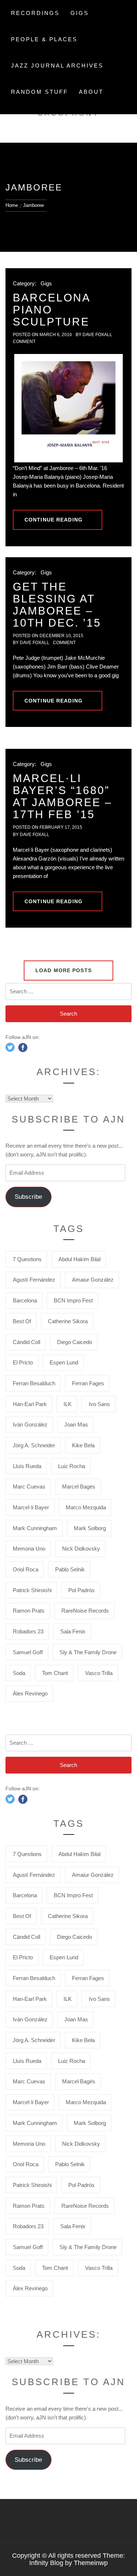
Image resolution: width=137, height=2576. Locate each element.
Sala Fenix (73, 1631)
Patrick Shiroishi (32, 1590)
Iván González (30, 1424)
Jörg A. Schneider (34, 1445)
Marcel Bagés (79, 1487)
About (91, 92)
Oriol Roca (26, 1569)
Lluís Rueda (27, 1466)
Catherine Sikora (68, 1321)
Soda (19, 1673)
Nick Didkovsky (81, 1549)
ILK (68, 1404)
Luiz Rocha (72, 1466)
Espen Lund (64, 1362)
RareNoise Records (85, 1611)
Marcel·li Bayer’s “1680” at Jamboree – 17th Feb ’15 (62, 796)
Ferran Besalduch (34, 1383)
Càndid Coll (26, 1342)
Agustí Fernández (34, 1280)
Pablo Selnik (70, 1569)
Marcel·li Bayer (31, 1507)
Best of (22, 1321)
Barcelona (25, 1300)
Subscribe (28, 1197)
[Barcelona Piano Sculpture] (68, 408)
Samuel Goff (28, 1652)
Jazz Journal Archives (57, 66)
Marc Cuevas (29, 1487)
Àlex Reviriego (30, 1693)
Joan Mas (76, 1424)
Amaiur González (93, 1280)
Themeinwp (91, 2563)
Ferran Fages (88, 1383)
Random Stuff (39, 92)
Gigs (80, 13)
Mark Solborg (90, 1528)
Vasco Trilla (99, 1673)
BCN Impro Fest (73, 1300)
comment (24, 342)
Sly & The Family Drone (88, 1652)
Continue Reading (54, 520)
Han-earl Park (30, 1404)
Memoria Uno (29, 1549)
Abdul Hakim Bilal (79, 1259)
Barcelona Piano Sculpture (51, 310)
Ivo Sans (99, 1404)
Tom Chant (55, 1673)
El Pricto (23, 1362)
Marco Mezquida (86, 1507)
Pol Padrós (81, 1590)
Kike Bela (83, 1445)
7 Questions (27, 1259)
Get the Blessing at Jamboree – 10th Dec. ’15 (57, 605)
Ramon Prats (29, 1611)
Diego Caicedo (75, 1342)
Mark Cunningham (35, 1528)
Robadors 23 (28, 1631)
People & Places (44, 39)
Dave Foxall (97, 335)
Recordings (35, 13)
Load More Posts (64, 970)
